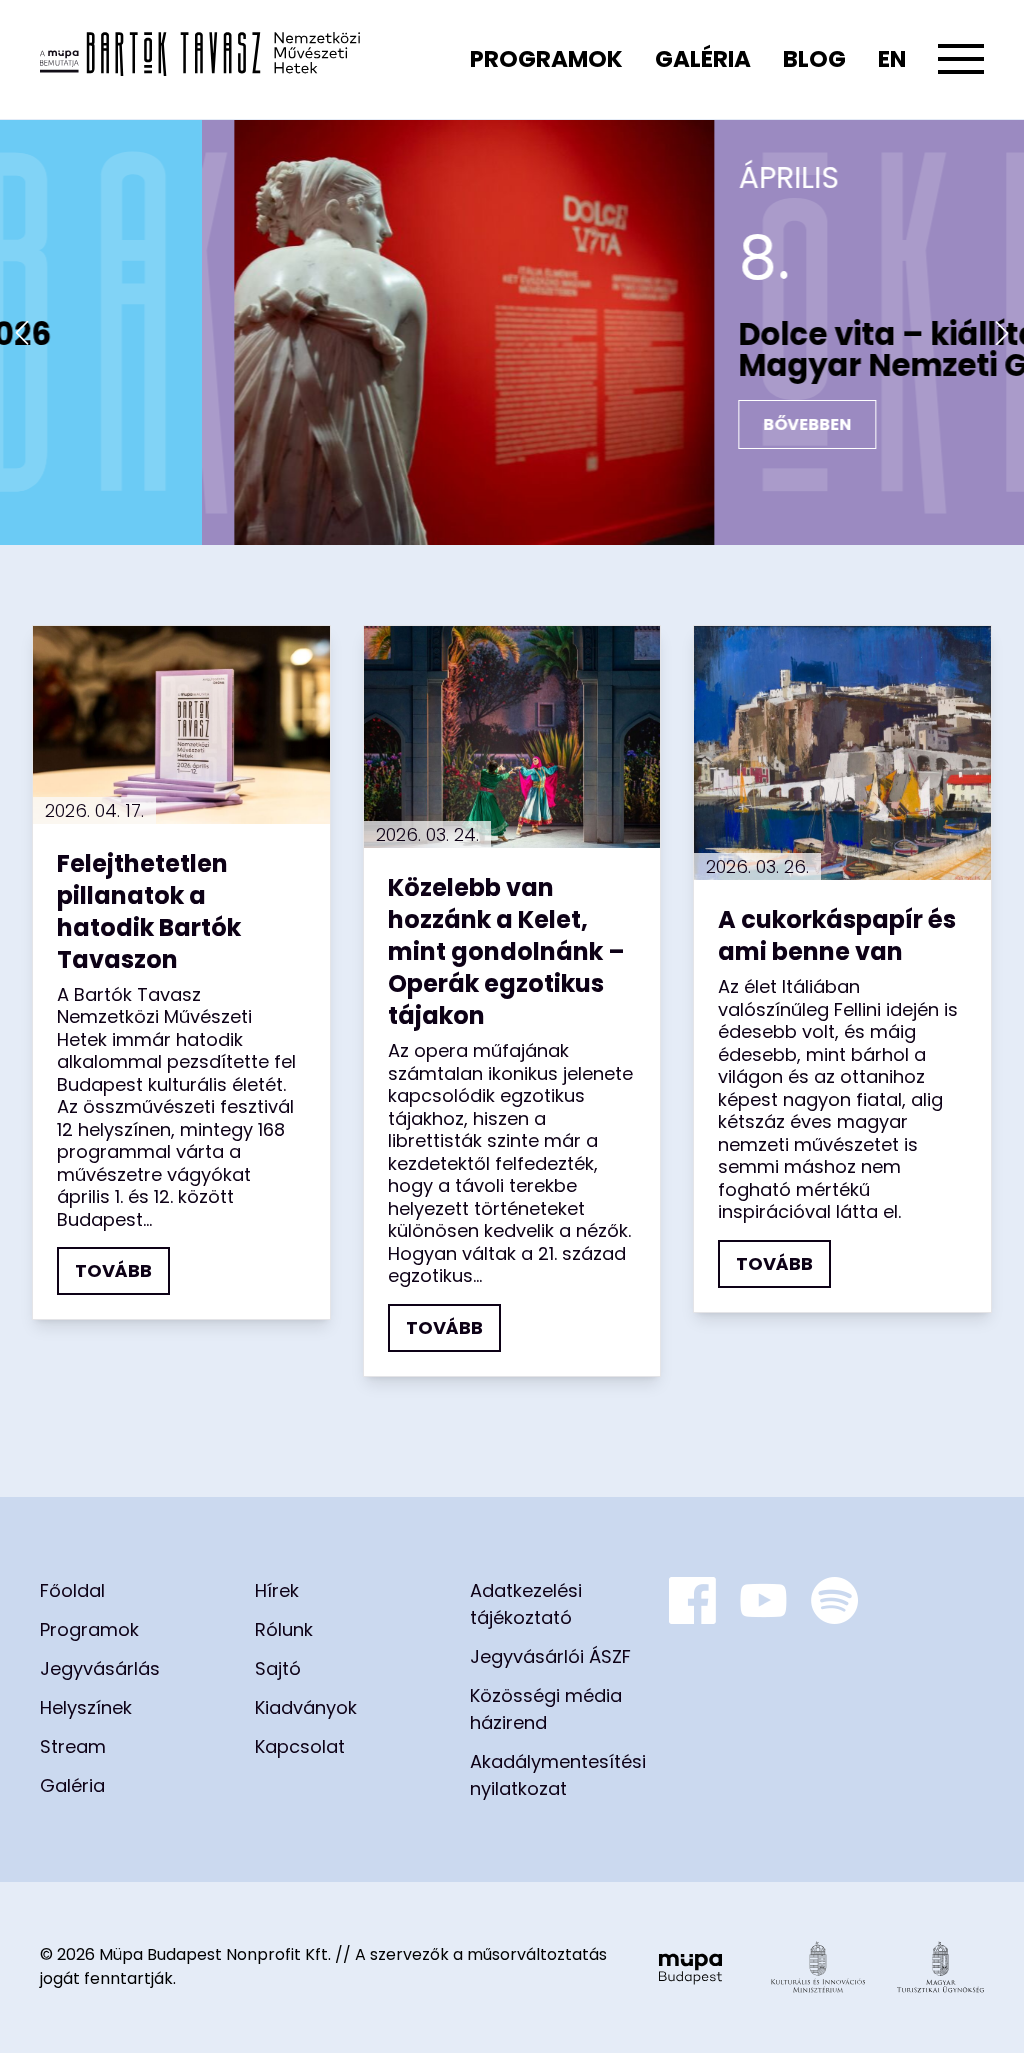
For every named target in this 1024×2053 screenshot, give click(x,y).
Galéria (703, 59)
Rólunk (284, 1629)
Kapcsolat (300, 1746)
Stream (73, 1746)
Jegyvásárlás (100, 1668)
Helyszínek (86, 1707)
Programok (546, 59)
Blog (814, 59)
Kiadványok (306, 1707)
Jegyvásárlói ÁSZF (550, 1656)
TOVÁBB (113, 1270)
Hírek (277, 1590)
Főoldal (72, 1590)
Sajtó (278, 1668)
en (892, 59)
